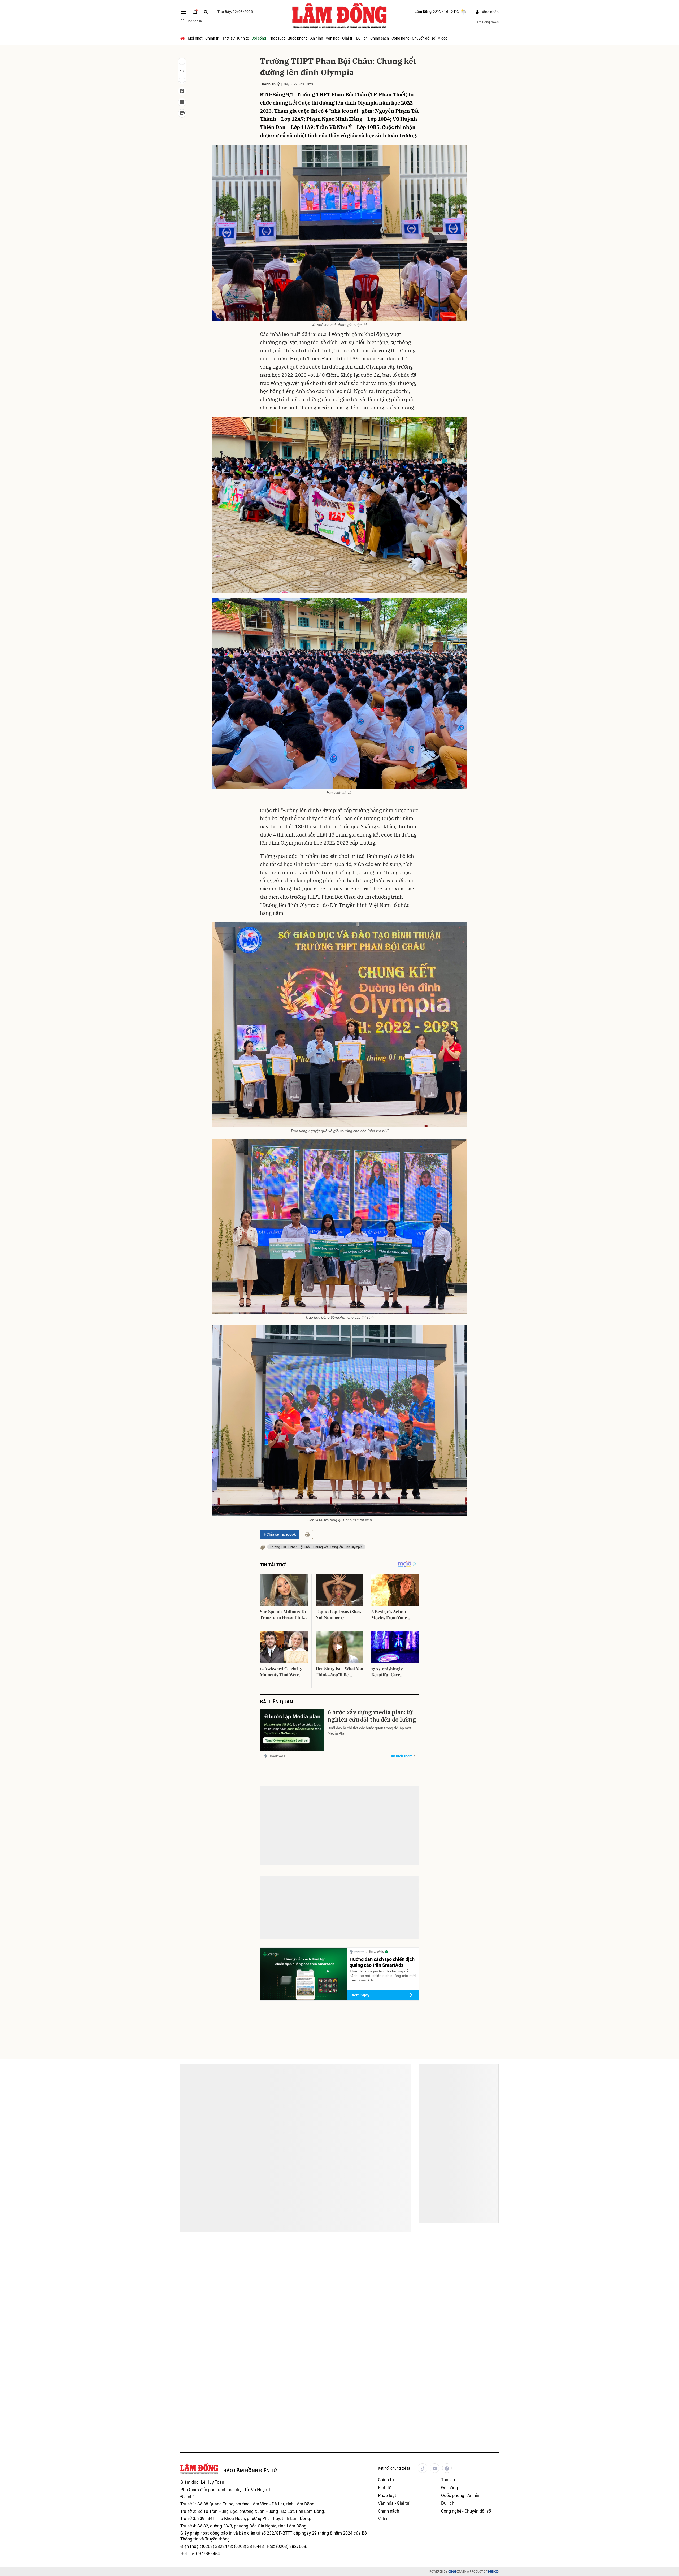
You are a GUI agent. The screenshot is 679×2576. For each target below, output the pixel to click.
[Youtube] (435, 2468)
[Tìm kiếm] (206, 12)
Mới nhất (195, 38)
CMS (456, 2572)
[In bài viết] (182, 113)
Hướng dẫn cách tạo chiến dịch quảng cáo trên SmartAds (382, 1962)
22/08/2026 (235, 12)
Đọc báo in (194, 21)
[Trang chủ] (183, 38)
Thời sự (228, 38)
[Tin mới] (195, 12)
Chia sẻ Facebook (281, 1534)
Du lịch (362, 38)
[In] (307, 1534)
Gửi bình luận (280, 1902)
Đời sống (259, 38)
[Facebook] (447, 2468)
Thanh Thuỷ (270, 84)
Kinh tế (243, 38)
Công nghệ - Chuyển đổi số (413, 38)
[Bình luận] (182, 102)
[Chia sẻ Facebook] (182, 91)
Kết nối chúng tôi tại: (395, 2468)
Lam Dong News (487, 22)
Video (443, 38)
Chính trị (212, 38)
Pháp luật (277, 38)
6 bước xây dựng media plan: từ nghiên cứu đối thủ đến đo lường (372, 1716)
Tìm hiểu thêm (401, 1756)
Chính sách (380, 38)
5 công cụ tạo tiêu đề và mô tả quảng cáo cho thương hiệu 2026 (212, 2144)
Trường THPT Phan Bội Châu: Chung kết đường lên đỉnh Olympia (316, 1547)
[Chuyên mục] (184, 12)
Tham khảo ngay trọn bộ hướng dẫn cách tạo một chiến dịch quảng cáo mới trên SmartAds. (383, 1976)
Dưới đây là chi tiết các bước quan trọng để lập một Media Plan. (369, 1731)
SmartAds (277, 1756)
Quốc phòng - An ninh (305, 38)
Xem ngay (361, 1995)
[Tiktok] (423, 2468)
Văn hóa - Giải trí (340, 38)
